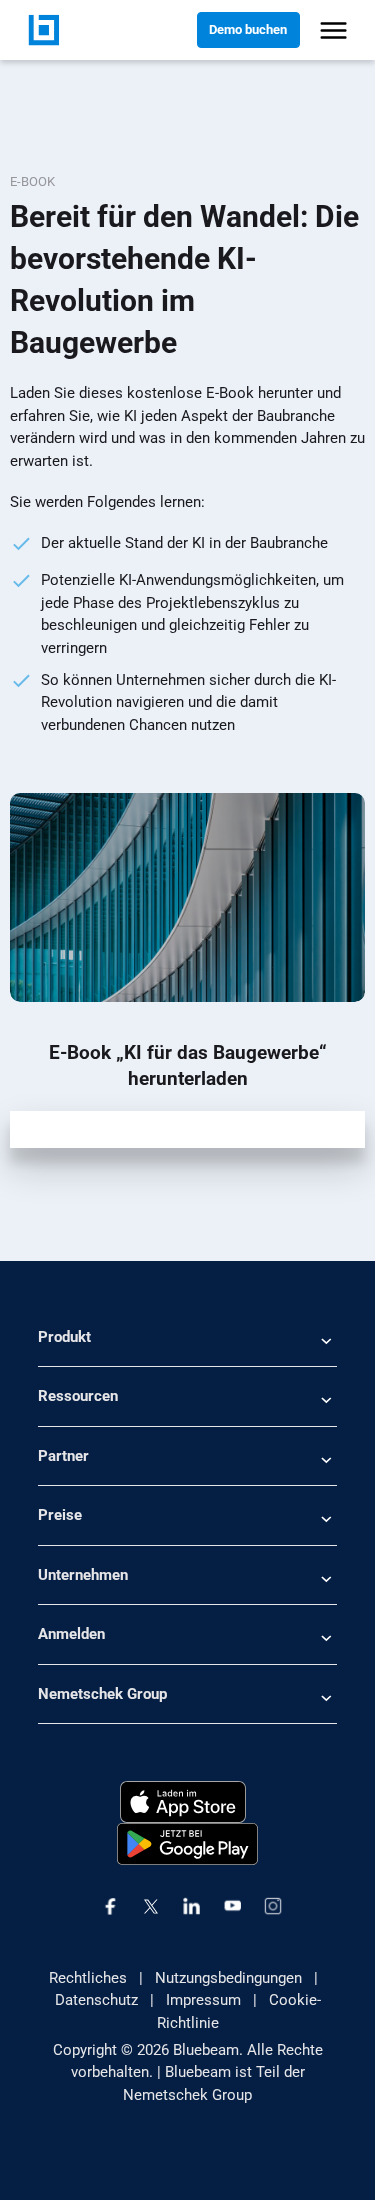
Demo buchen (248, 29)
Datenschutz (96, 2000)
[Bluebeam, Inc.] (44, 29)
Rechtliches (88, 1978)
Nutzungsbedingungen (228, 1978)
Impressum (203, 2000)
